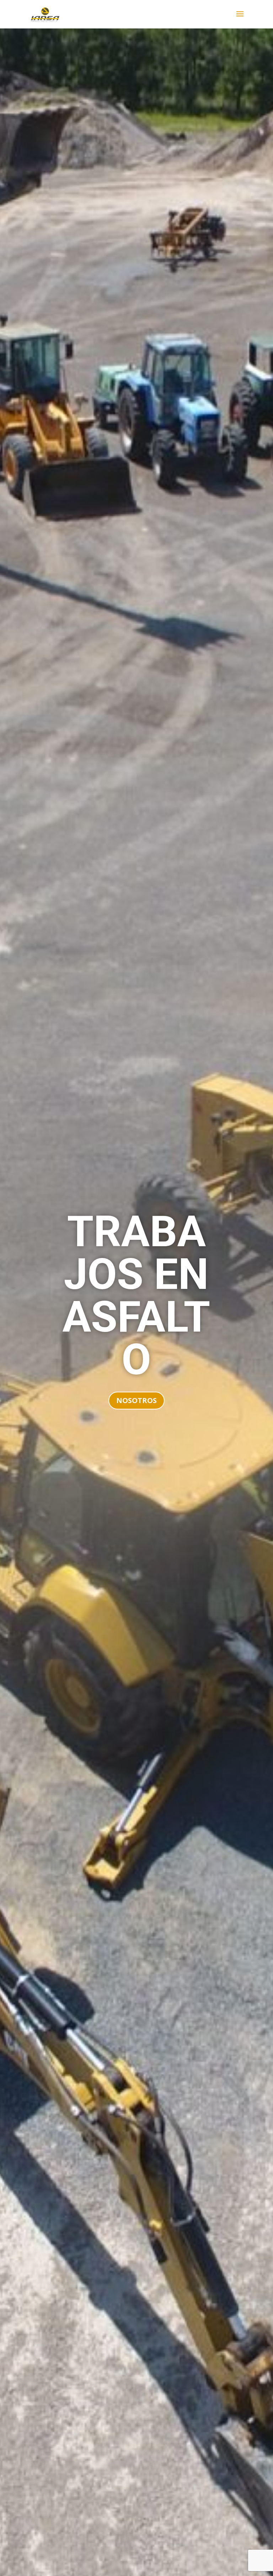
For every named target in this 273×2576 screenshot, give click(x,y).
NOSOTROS (136, 1400)
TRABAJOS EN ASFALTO (136, 1296)
